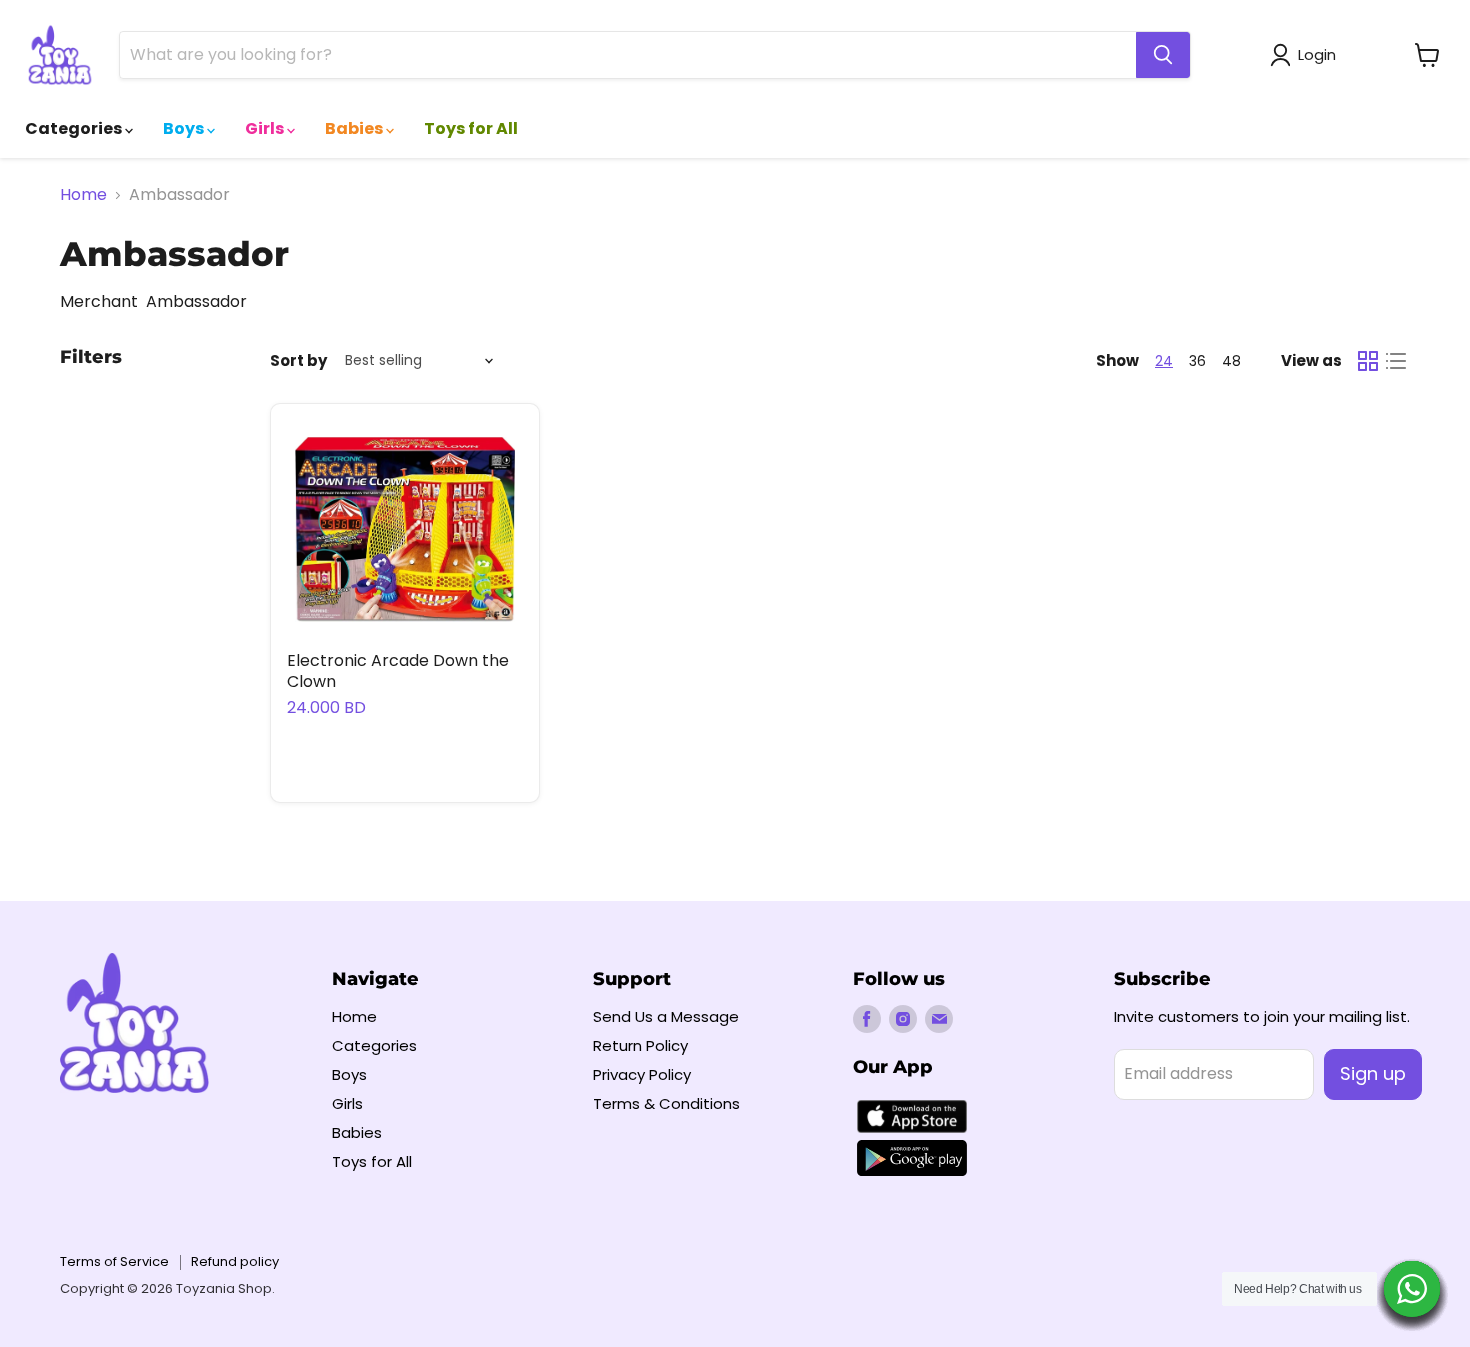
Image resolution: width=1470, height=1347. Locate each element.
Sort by (298, 360)
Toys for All (471, 128)
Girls (266, 128)
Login (1317, 54)
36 (1197, 361)
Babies (355, 128)
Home (83, 195)
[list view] (1396, 361)
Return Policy (640, 1045)
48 (1231, 361)
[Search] (1163, 55)
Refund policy (235, 1261)
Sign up (1373, 1073)
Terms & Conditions (666, 1103)
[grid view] (1368, 361)
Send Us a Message (666, 1016)
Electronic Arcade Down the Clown (398, 671)
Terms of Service (114, 1261)
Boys (185, 128)
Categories (75, 128)
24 (1164, 361)
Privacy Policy (642, 1074)
